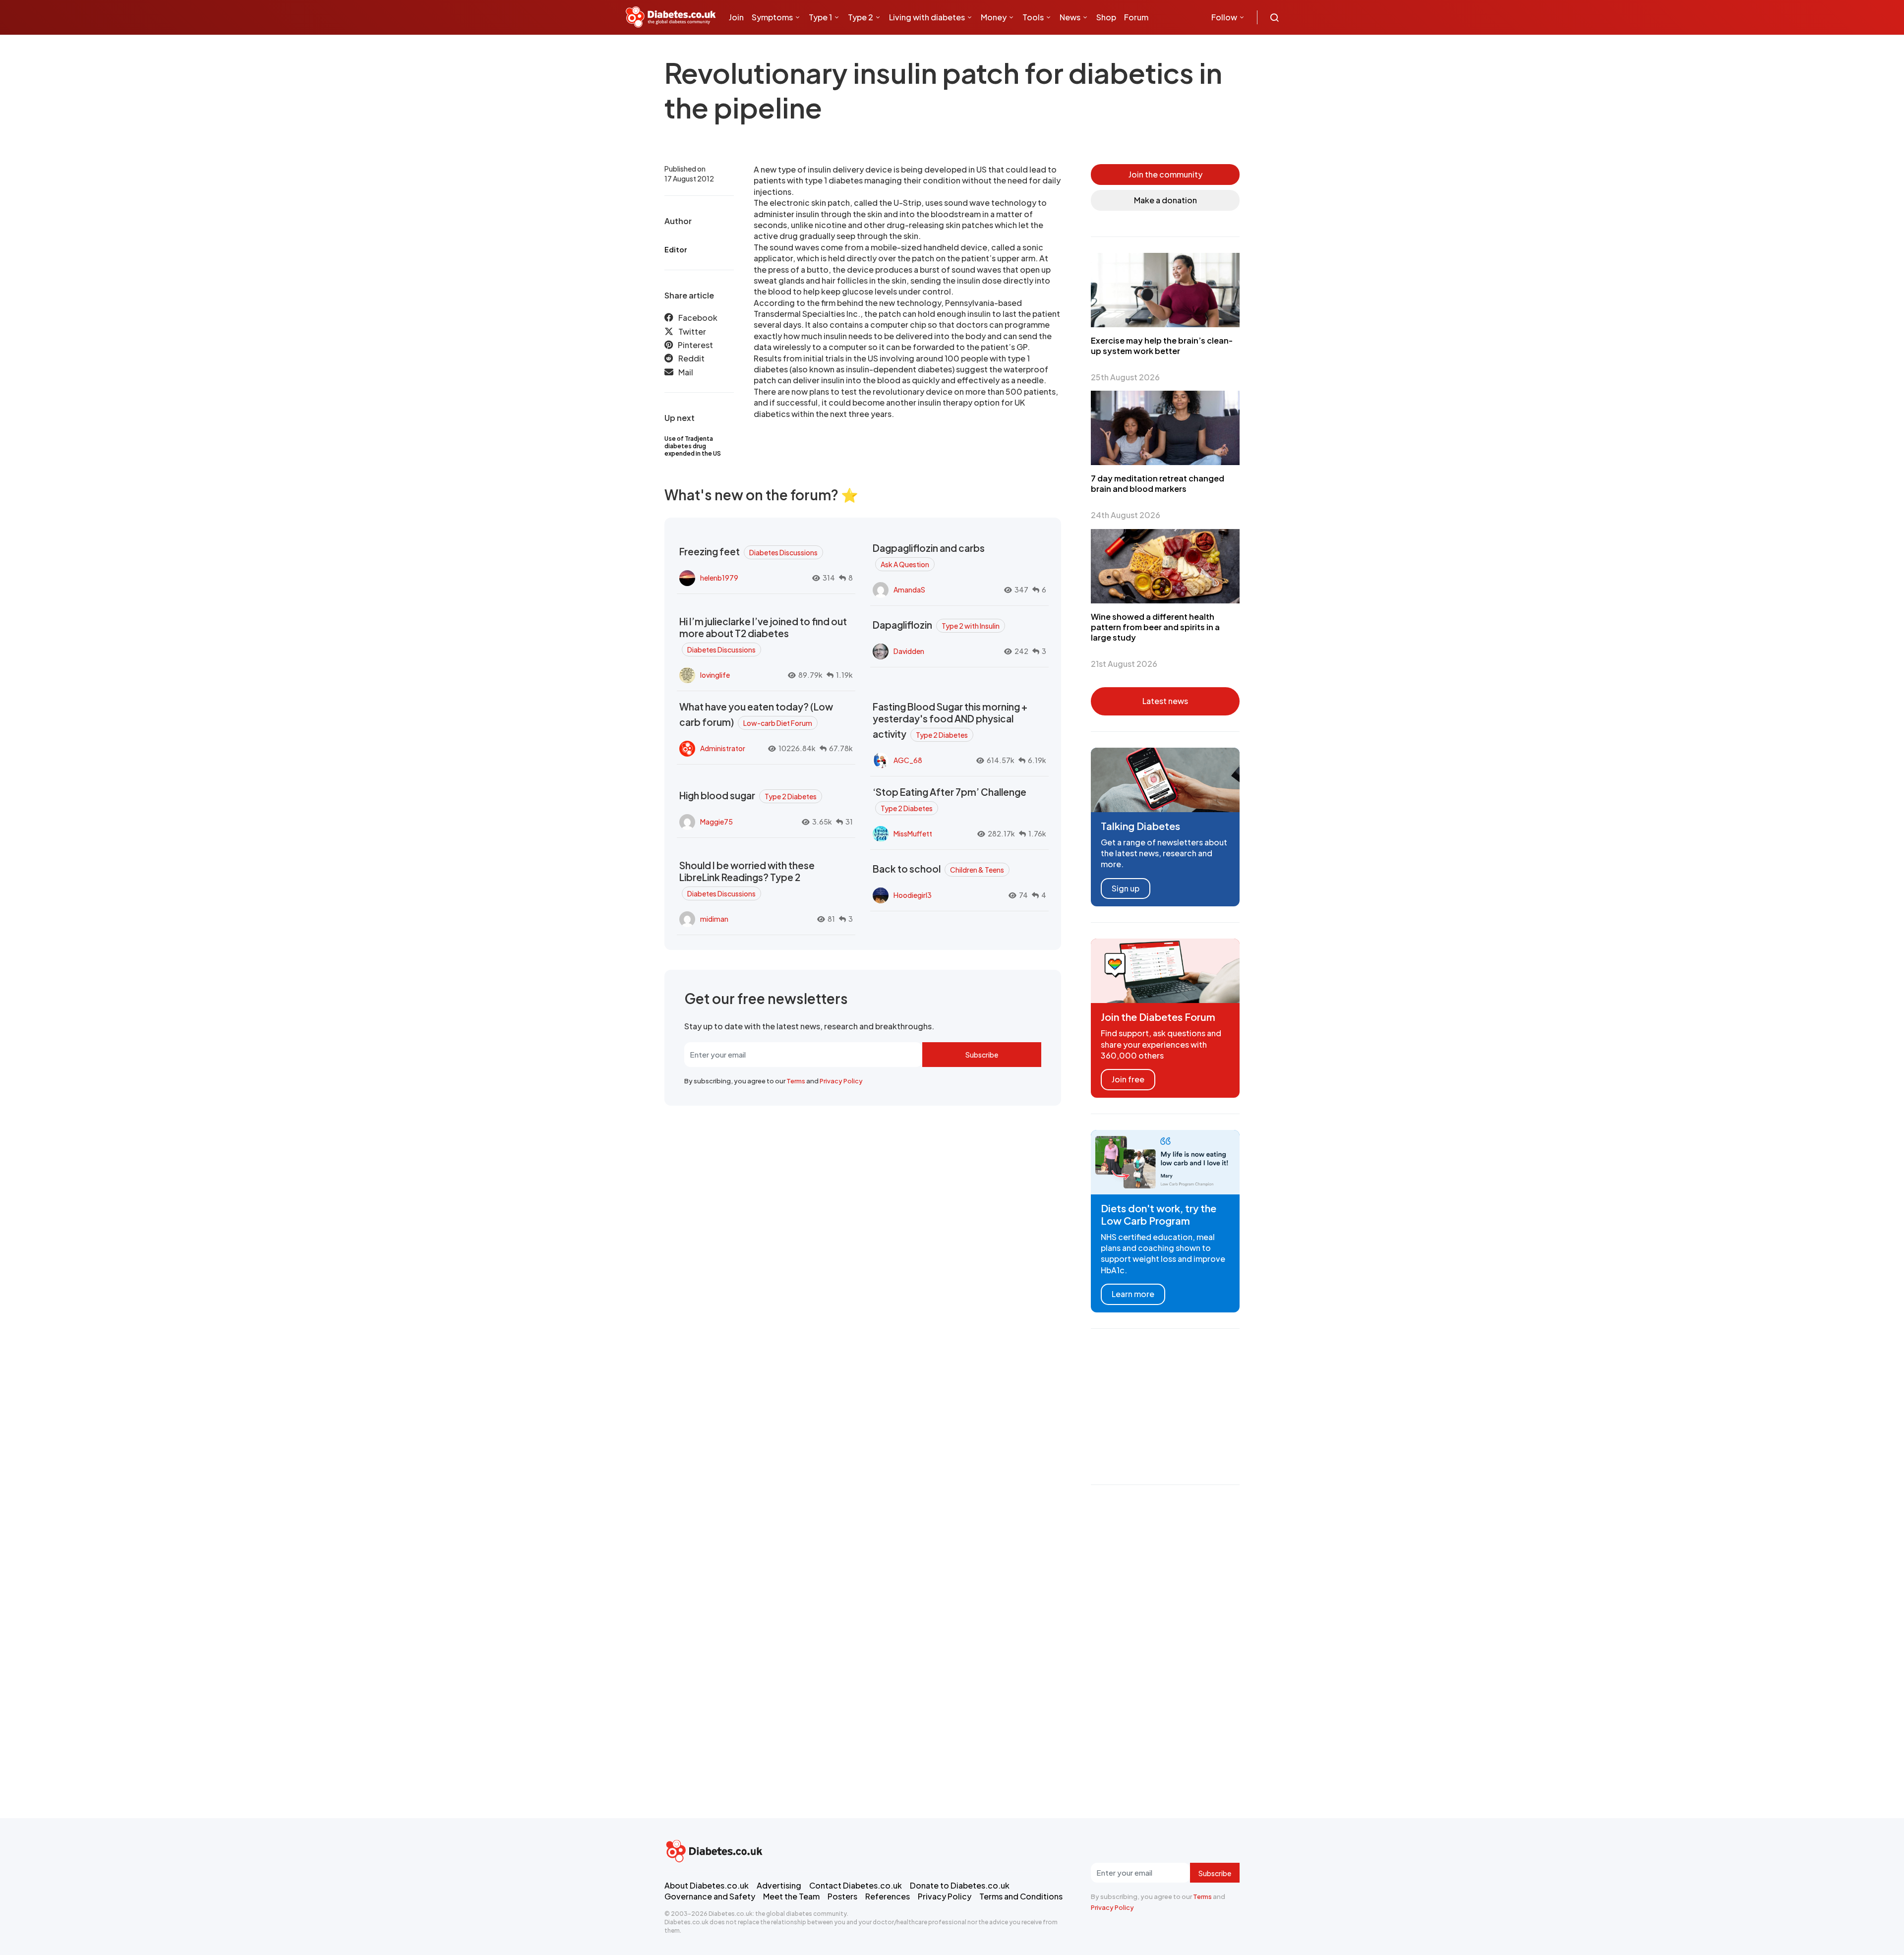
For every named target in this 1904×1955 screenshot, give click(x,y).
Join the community (1165, 174)
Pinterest (695, 345)
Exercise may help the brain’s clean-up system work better (1162, 346)
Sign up (1126, 888)
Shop (1106, 17)
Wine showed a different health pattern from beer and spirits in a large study (1155, 627)
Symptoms (772, 17)
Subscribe (982, 1055)
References (888, 1896)
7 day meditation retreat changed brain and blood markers (1158, 483)
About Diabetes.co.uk (707, 1885)
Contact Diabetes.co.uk (856, 1885)
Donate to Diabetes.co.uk (960, 1885)
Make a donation (1165, 200)
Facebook (698, 318)
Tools (1033, 17)
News (1070, 17)
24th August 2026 (1126, 515)
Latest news (1165, 701)
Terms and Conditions (1021, 1896)
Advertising (779, 1885)
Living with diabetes (927, 17)
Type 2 (861, 17)
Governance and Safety (710, 1896)
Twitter (692, 331)
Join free (1128, 1079)
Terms (796, 1081)
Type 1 (820, 17)
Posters (842, 1896)
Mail (686, 372)
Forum (1136, 17)
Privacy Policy (841, 1081)
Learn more (1133, 1294)
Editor (676, 249)
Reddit (691, 358)
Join (736, 17)
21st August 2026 (1124, 664)
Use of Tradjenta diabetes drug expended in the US (693, 446)
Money (994, 17)
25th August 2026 (1125, 377)
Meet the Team (791, 1896)
